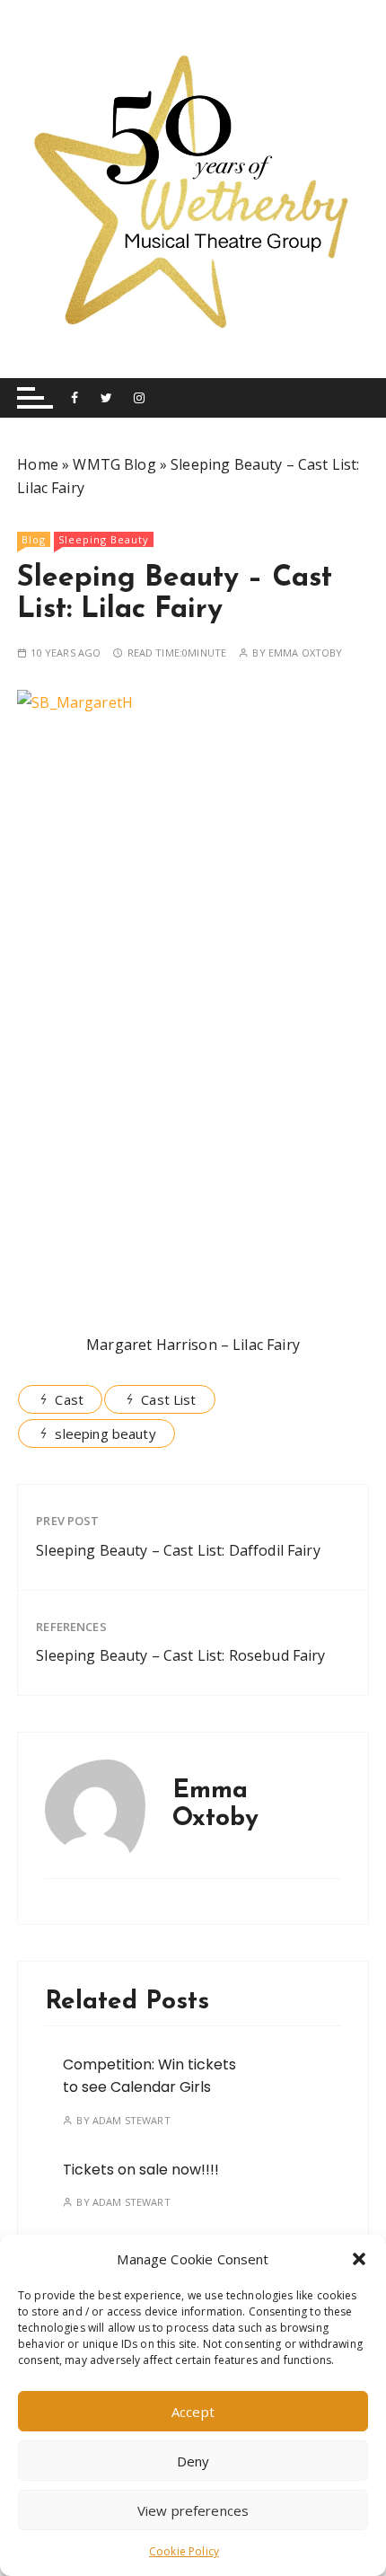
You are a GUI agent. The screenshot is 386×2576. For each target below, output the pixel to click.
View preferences (193, 2510)
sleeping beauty (105, 1434)
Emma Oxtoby (306, 653)
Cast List (168, 1399)
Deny (193, 2461)
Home (38, 464)
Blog (34, 539)
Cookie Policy (184, 2551)
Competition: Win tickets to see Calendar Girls (149, 2076)
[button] (359, 2259)
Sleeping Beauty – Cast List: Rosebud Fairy (180, 1655)
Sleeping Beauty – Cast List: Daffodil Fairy (178, 1550)
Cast (69, 1399)
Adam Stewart (132, 2120)
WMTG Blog (114, 464)
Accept (193, 2412)
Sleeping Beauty (104, 539)
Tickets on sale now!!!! (141, 2170)
